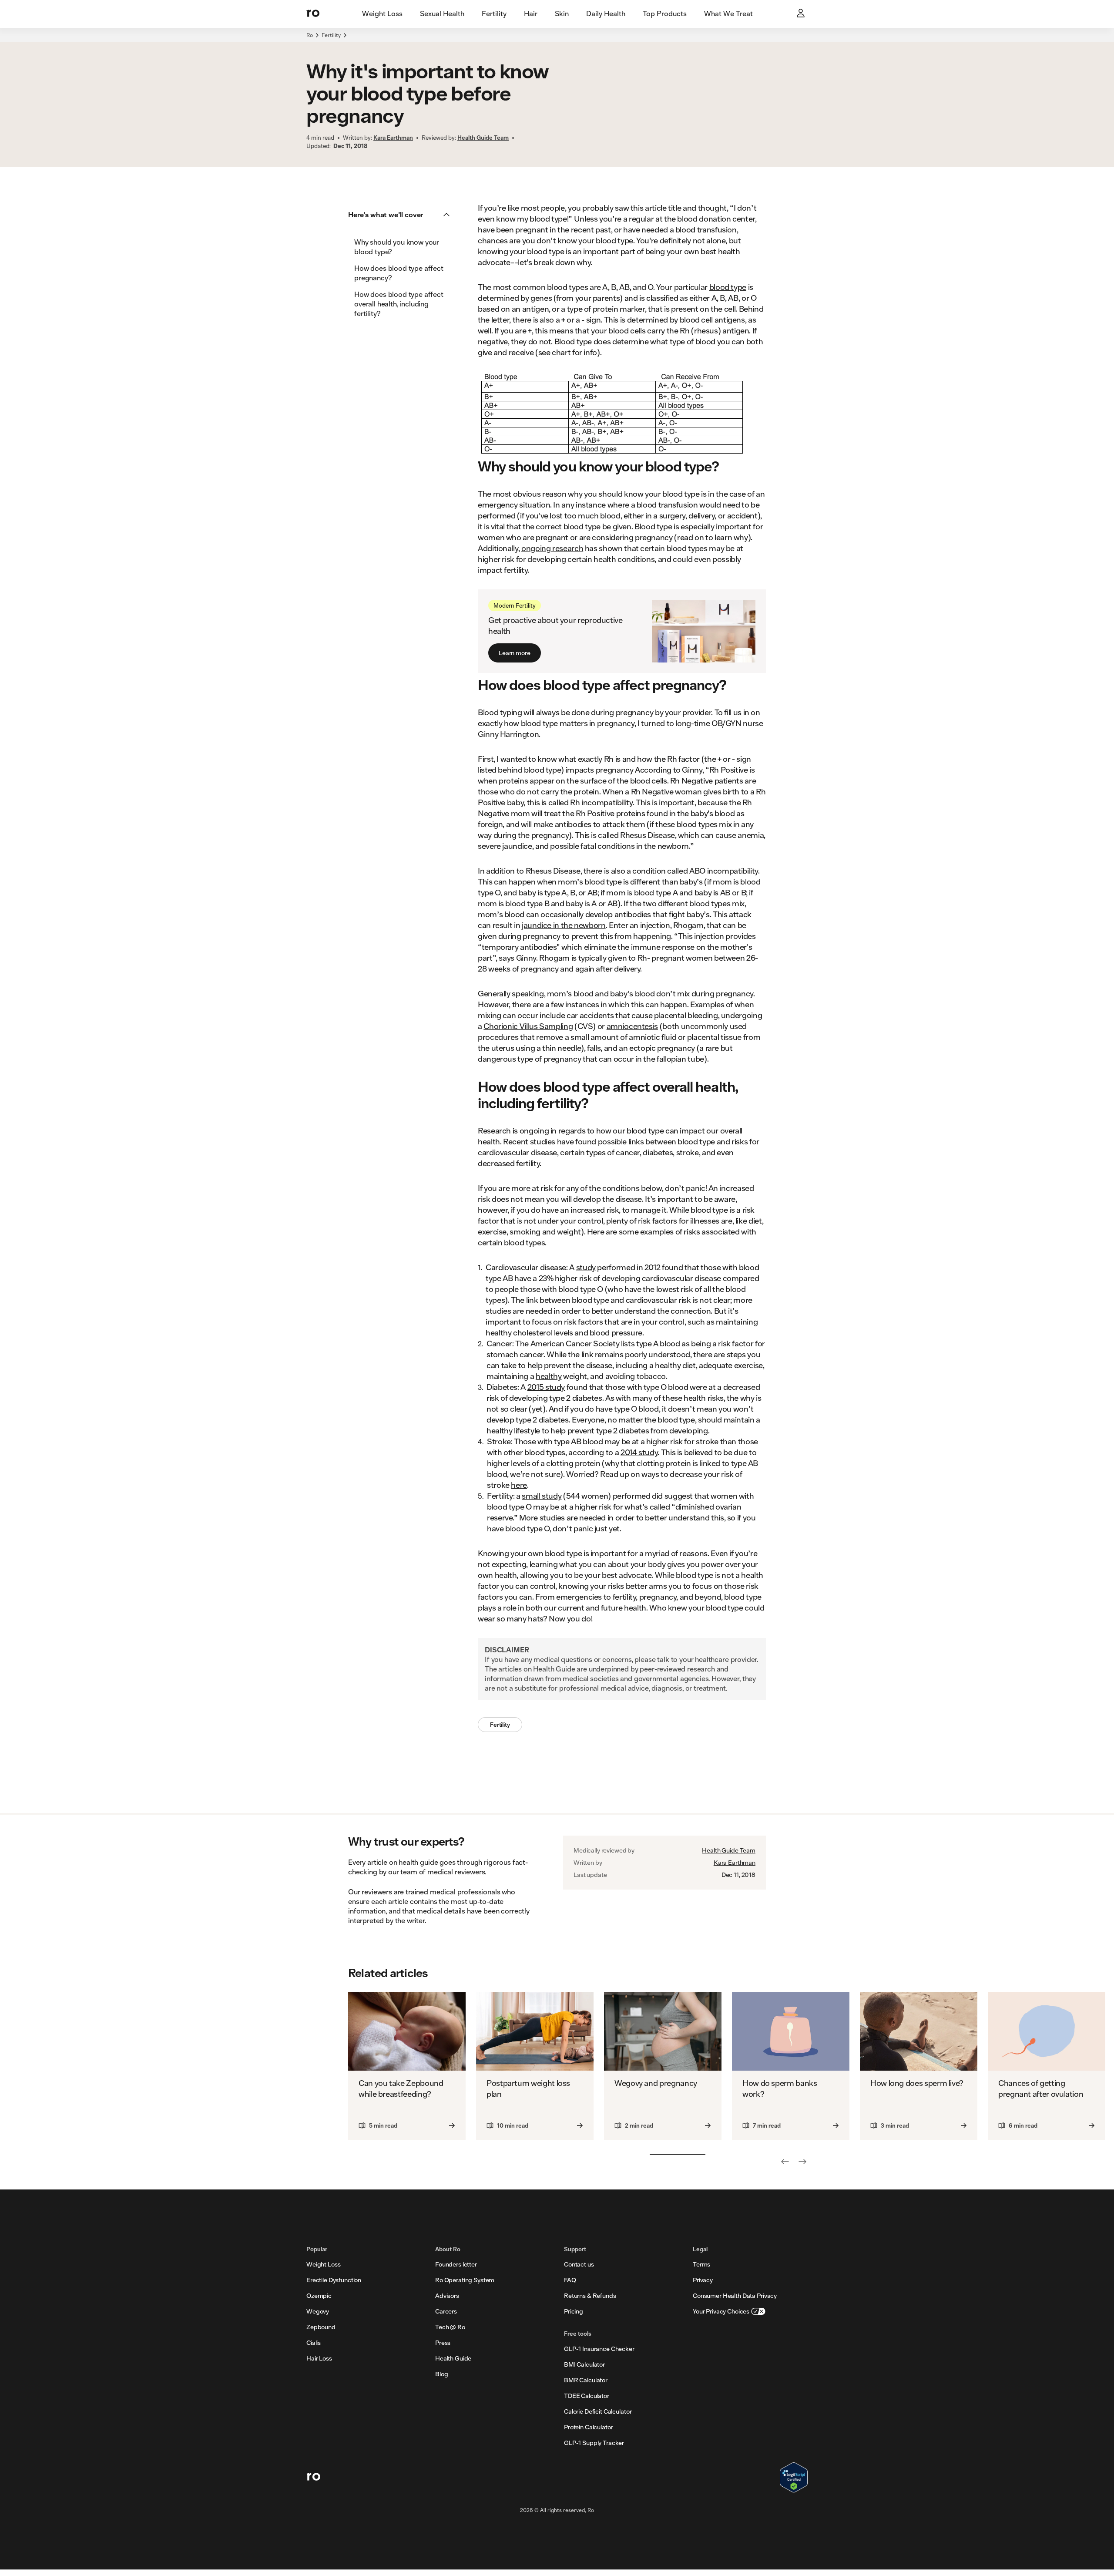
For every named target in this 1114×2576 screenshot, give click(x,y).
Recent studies (529, 1141)
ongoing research (552, 548)
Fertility (331, 35)
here (519, 1485)
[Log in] (802, 14)
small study (542, 1496)
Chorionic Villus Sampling (528, 1026)
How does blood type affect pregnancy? (399, 273)
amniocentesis (632, 1026)
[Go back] (785, 2162)
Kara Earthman (735, 1863)
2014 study (639, 1452)
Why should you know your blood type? (397, 247)
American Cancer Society (575, 1343)
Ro (310, 35)
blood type (728, 287)
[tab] (382, 14)
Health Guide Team (729, 1850)
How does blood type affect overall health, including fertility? (399, 304)
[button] (402, 215)
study (586, 1267)
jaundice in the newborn (564, 925)
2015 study (546, 1387)
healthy (549, 1376)
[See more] (802, 2162)
